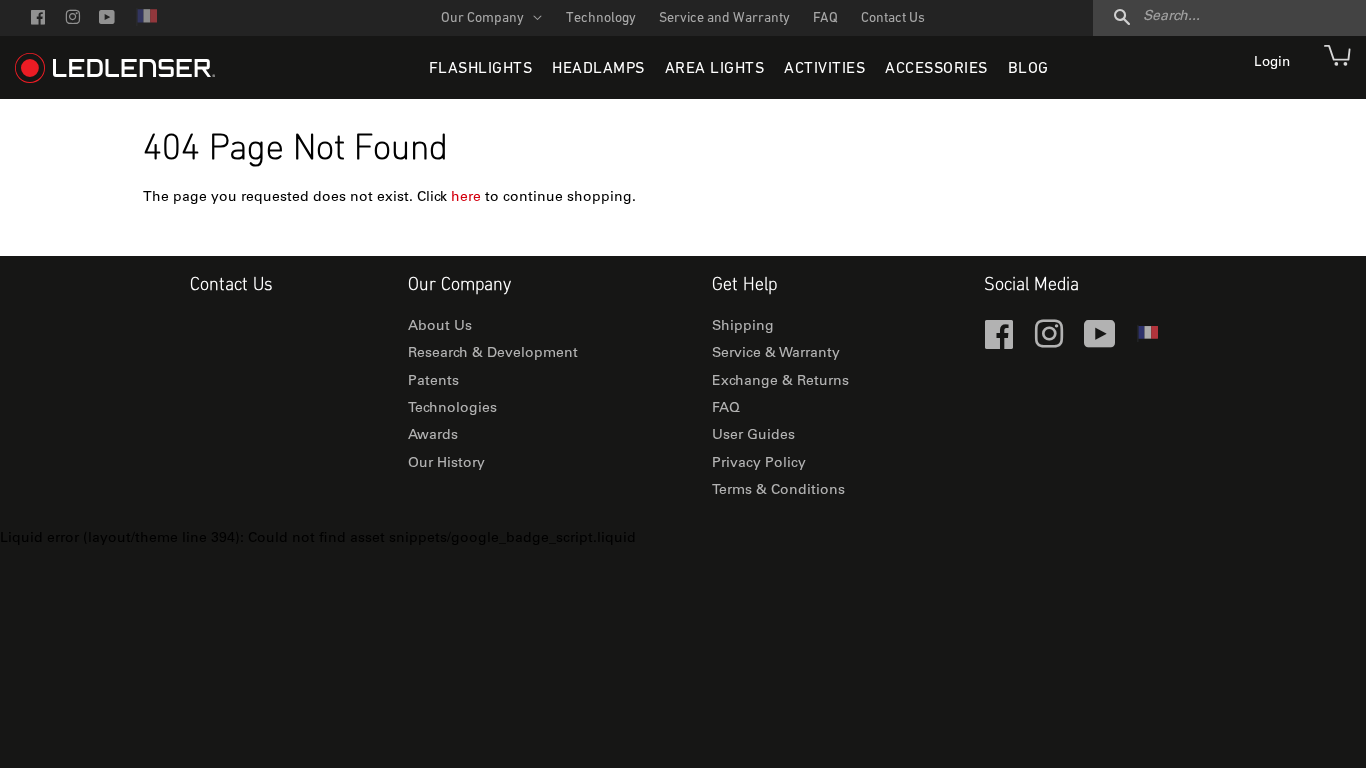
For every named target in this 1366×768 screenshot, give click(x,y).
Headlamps (598, 69)
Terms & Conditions (778, 491)
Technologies (452, 409)
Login (1274, 63)
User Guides (753, 436)
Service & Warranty (776, 354)
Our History (446, 464)
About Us (440, 327)
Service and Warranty (724, 18)
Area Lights (715, 69)
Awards (433, 436)
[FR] (146, 22)
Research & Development (493, 354)
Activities (824, 69)
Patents (433, 382)
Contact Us (893, 18)
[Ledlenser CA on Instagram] (72, 19)
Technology (601, 18)
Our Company (484, 18)
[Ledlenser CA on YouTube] (107, 19)
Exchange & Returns (780, 382)
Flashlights (481, 69)
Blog (1028, 69)
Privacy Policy (759, 464)
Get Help (744, 285)
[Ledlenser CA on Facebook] (38, 19)
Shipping (743, 327)
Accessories (936, 69)
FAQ (825, 18)
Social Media (1031, 285)
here (466, 198)
